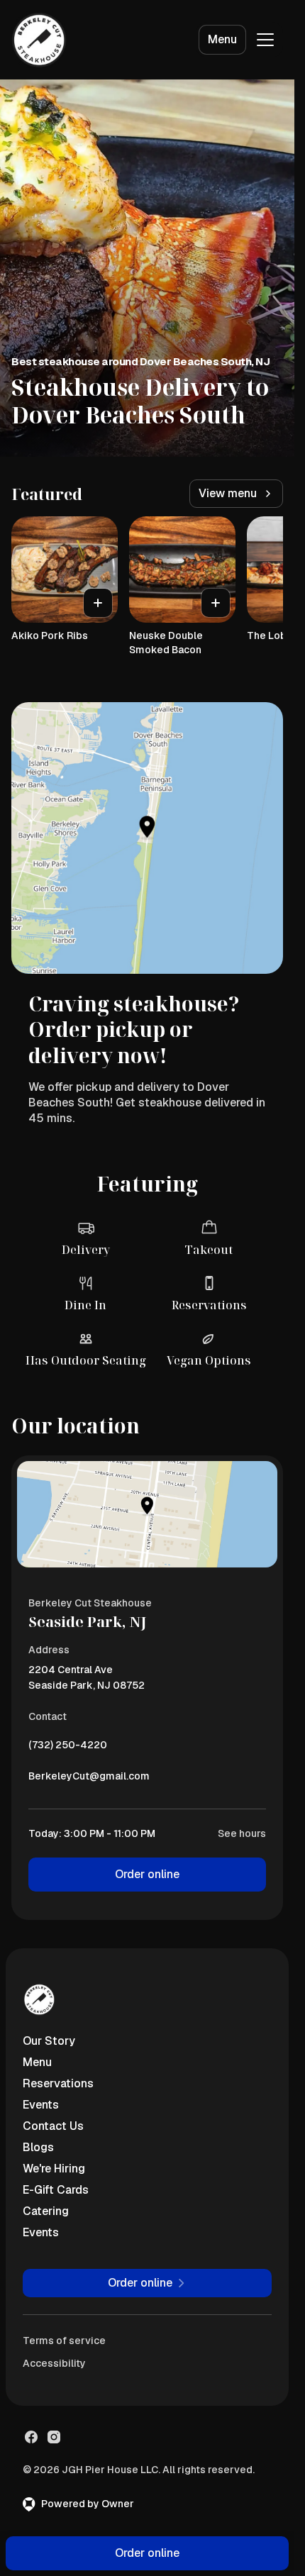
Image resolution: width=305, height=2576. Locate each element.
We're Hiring (54, 2169)
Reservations (58, 2083)
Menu (222, 39)
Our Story (49, 2041)
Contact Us (53, 2126)
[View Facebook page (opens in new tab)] (31, 2437)
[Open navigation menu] (265, 40)
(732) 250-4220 (68, 1748)
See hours (242, 1833)
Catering (46, 2211)
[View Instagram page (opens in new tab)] (54, 2437)
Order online (147, 1874)
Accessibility (54, 2363)
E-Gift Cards (56, 2190)
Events (41, 2105)
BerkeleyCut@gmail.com (89, 1780)
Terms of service (64, 2341)
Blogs (38, 2147)
